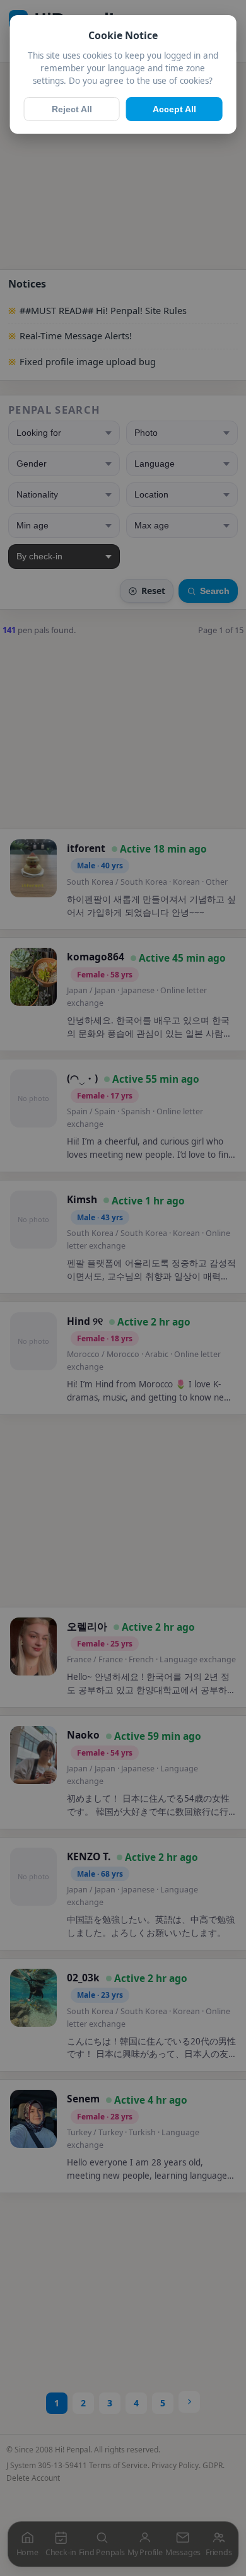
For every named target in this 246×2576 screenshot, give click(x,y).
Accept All (174, 109)
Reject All (72, 109)
